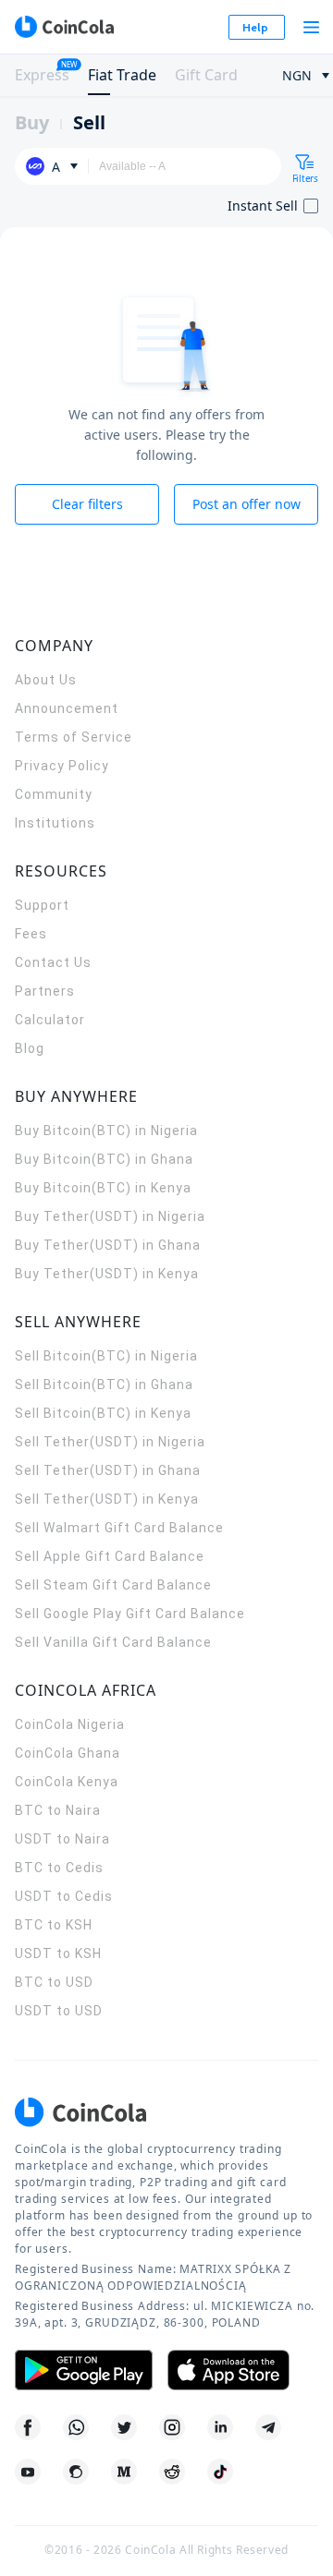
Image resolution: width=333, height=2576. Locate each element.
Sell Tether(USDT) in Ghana (108, 1470)
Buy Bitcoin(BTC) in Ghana (104, 1159)
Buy (32, 122)
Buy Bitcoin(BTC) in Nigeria (106, 1131)
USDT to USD (59, 2011)
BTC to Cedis (59, 1868)
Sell (89, 122)
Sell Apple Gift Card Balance (110, 1556)
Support (42, 905)
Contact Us (53, 962)
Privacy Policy (62, 766)
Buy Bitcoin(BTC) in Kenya (103, 1188)
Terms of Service (74, 737)
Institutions (55, 823)
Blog (30, 1048)
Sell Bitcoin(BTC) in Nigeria (106, 1356)
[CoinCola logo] (64, 27)
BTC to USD (54, 1982)
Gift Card (206, 75)
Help (255, 27)
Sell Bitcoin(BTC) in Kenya (103, 1413)
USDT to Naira (62, 1839)
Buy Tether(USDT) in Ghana (108, 1245)
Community (54, 794)
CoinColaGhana (68, 1753)
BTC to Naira (58, 1810)
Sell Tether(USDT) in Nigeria (110, 1442)
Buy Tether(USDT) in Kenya (107, 1274)
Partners (45, 991)
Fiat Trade (122, 75)
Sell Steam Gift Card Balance (113, 1585)
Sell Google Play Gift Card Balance (130, 1614)
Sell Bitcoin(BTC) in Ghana (104, 1385)
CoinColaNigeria (70, 1724)
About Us (46, 680)
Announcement (67, 708)
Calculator (50, 1020)
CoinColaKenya (67, 1782)
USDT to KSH (58, 1953)
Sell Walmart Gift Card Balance (119, 1528)
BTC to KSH (54, 1925)
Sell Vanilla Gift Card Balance (113, 1642)
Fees (31, 934)
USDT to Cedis (64, 1896)
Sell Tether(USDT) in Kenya (107, 1499)
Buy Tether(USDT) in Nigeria (110, 1216)
